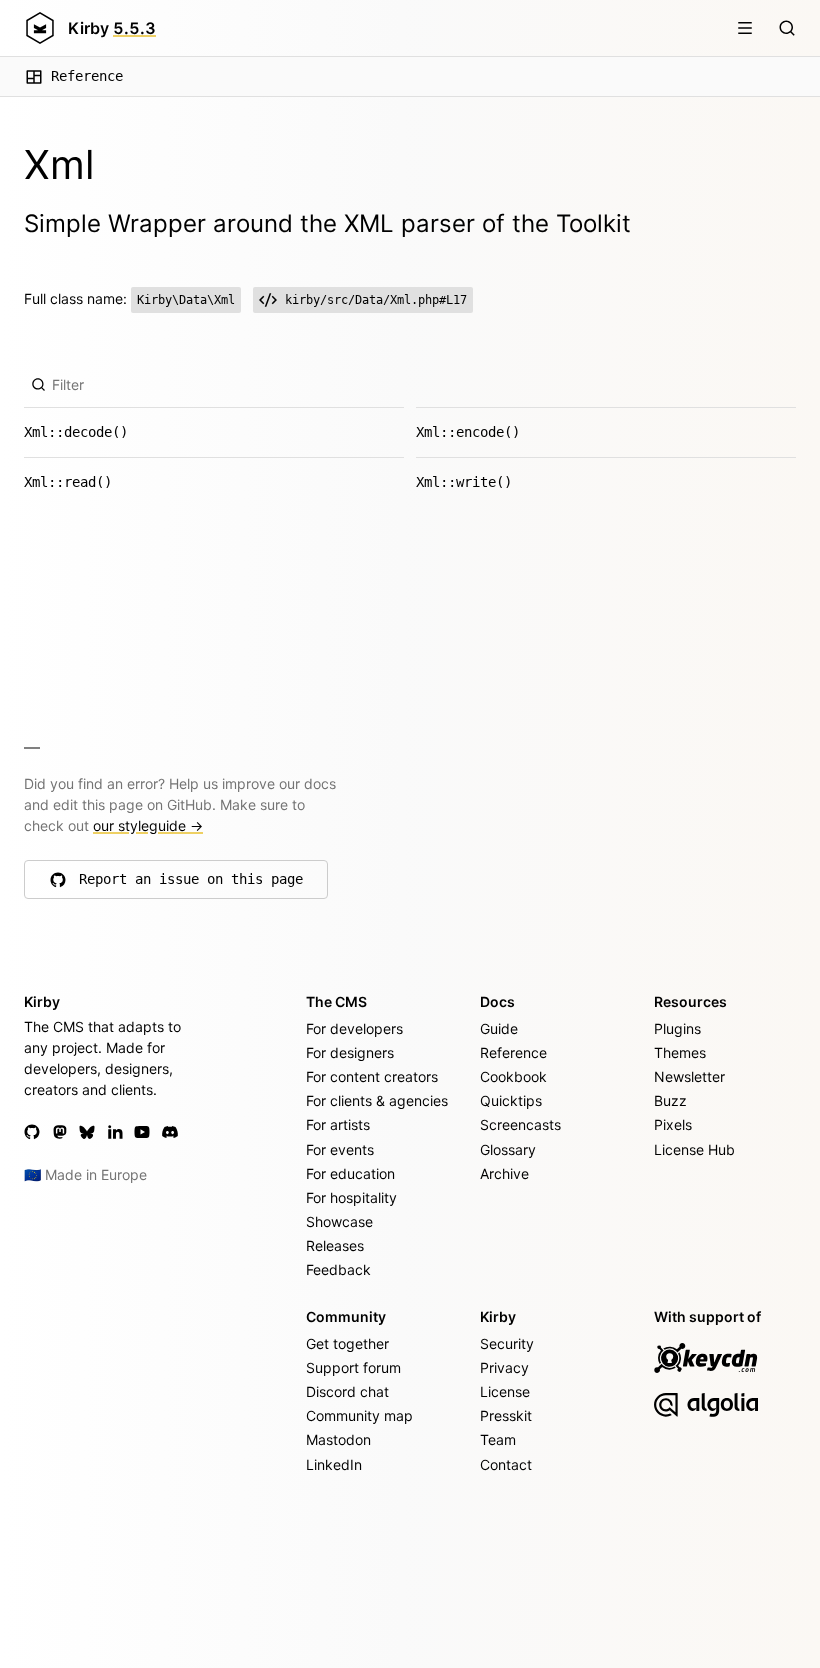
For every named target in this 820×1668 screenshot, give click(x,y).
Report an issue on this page (191, 884)
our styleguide (148, 825)
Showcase (339, 1221)
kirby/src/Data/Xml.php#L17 (376, 300)
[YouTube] (142, 1132)
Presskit (506, 1415)
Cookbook (513, 1076)
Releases (335, 1245)
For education (350, 1173)
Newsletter (689, 1076)
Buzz (670, 1100)
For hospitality (351, 1197)
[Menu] (745, 28)
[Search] (787, 28)
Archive (504, 1173)
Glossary (508, 1149)
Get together (347, 1343)
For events (340, 1149)
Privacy (504, 1367)
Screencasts (520, 1124)
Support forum (353, 1367)
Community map (359, 1415)
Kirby (112, 28)
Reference (87, 76)
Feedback (338, 1269)
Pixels (673, 1124)
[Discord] (170, 1132)
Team (498, 1439)
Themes (680, 1052)
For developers (354, 1028)
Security (507, 1343)
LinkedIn (334, 1464)
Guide (499, 1028)
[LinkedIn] (115, 1132)
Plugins (677, 1028)
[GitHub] (32, 1132)
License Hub (694, 1149)
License (505, 1391)
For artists (338, 1124)
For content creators (372, 1076)
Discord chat (347, 1391)
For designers (350, 1052)
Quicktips (511, 1100)
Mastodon (338, 1439)
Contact (506, 1464)
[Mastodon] (60, 1132)
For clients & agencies (377, 1100)
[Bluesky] (87, 1132)
